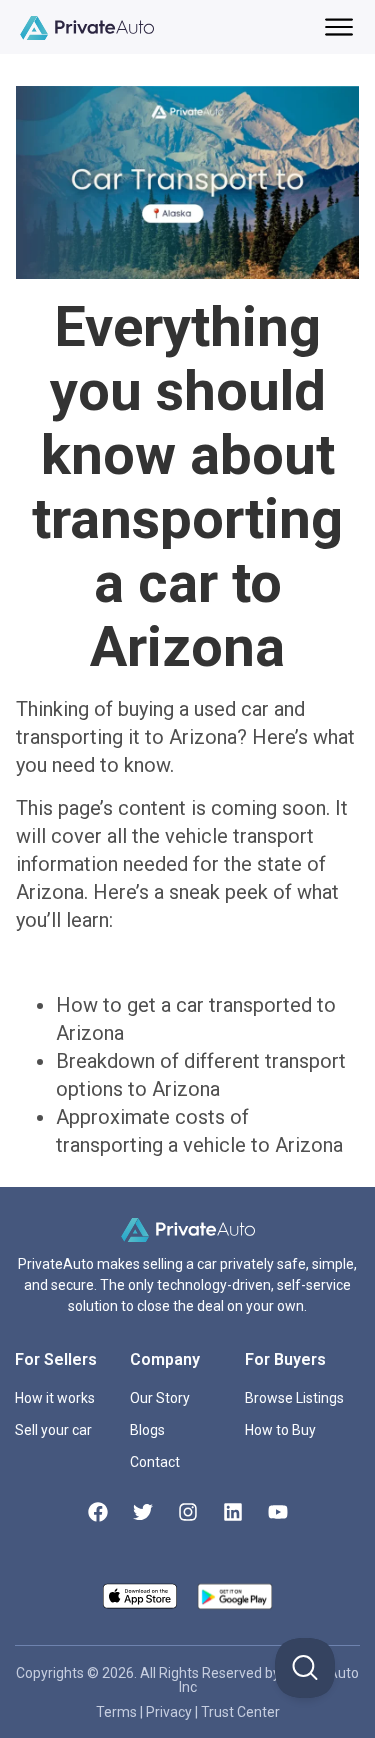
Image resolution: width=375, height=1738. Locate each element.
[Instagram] (188, 1512)
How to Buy (280, 1430)
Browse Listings (294, 1398)
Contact (155, 1462)
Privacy (170, 1712)
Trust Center (240, 1712)
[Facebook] (98, 1512)
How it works (55, 1398)
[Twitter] (143, 1512)
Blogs (147, 1430)
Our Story (160, 1398)
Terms (118, 1712)
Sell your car (53, 1430)
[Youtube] (278, 1512)
